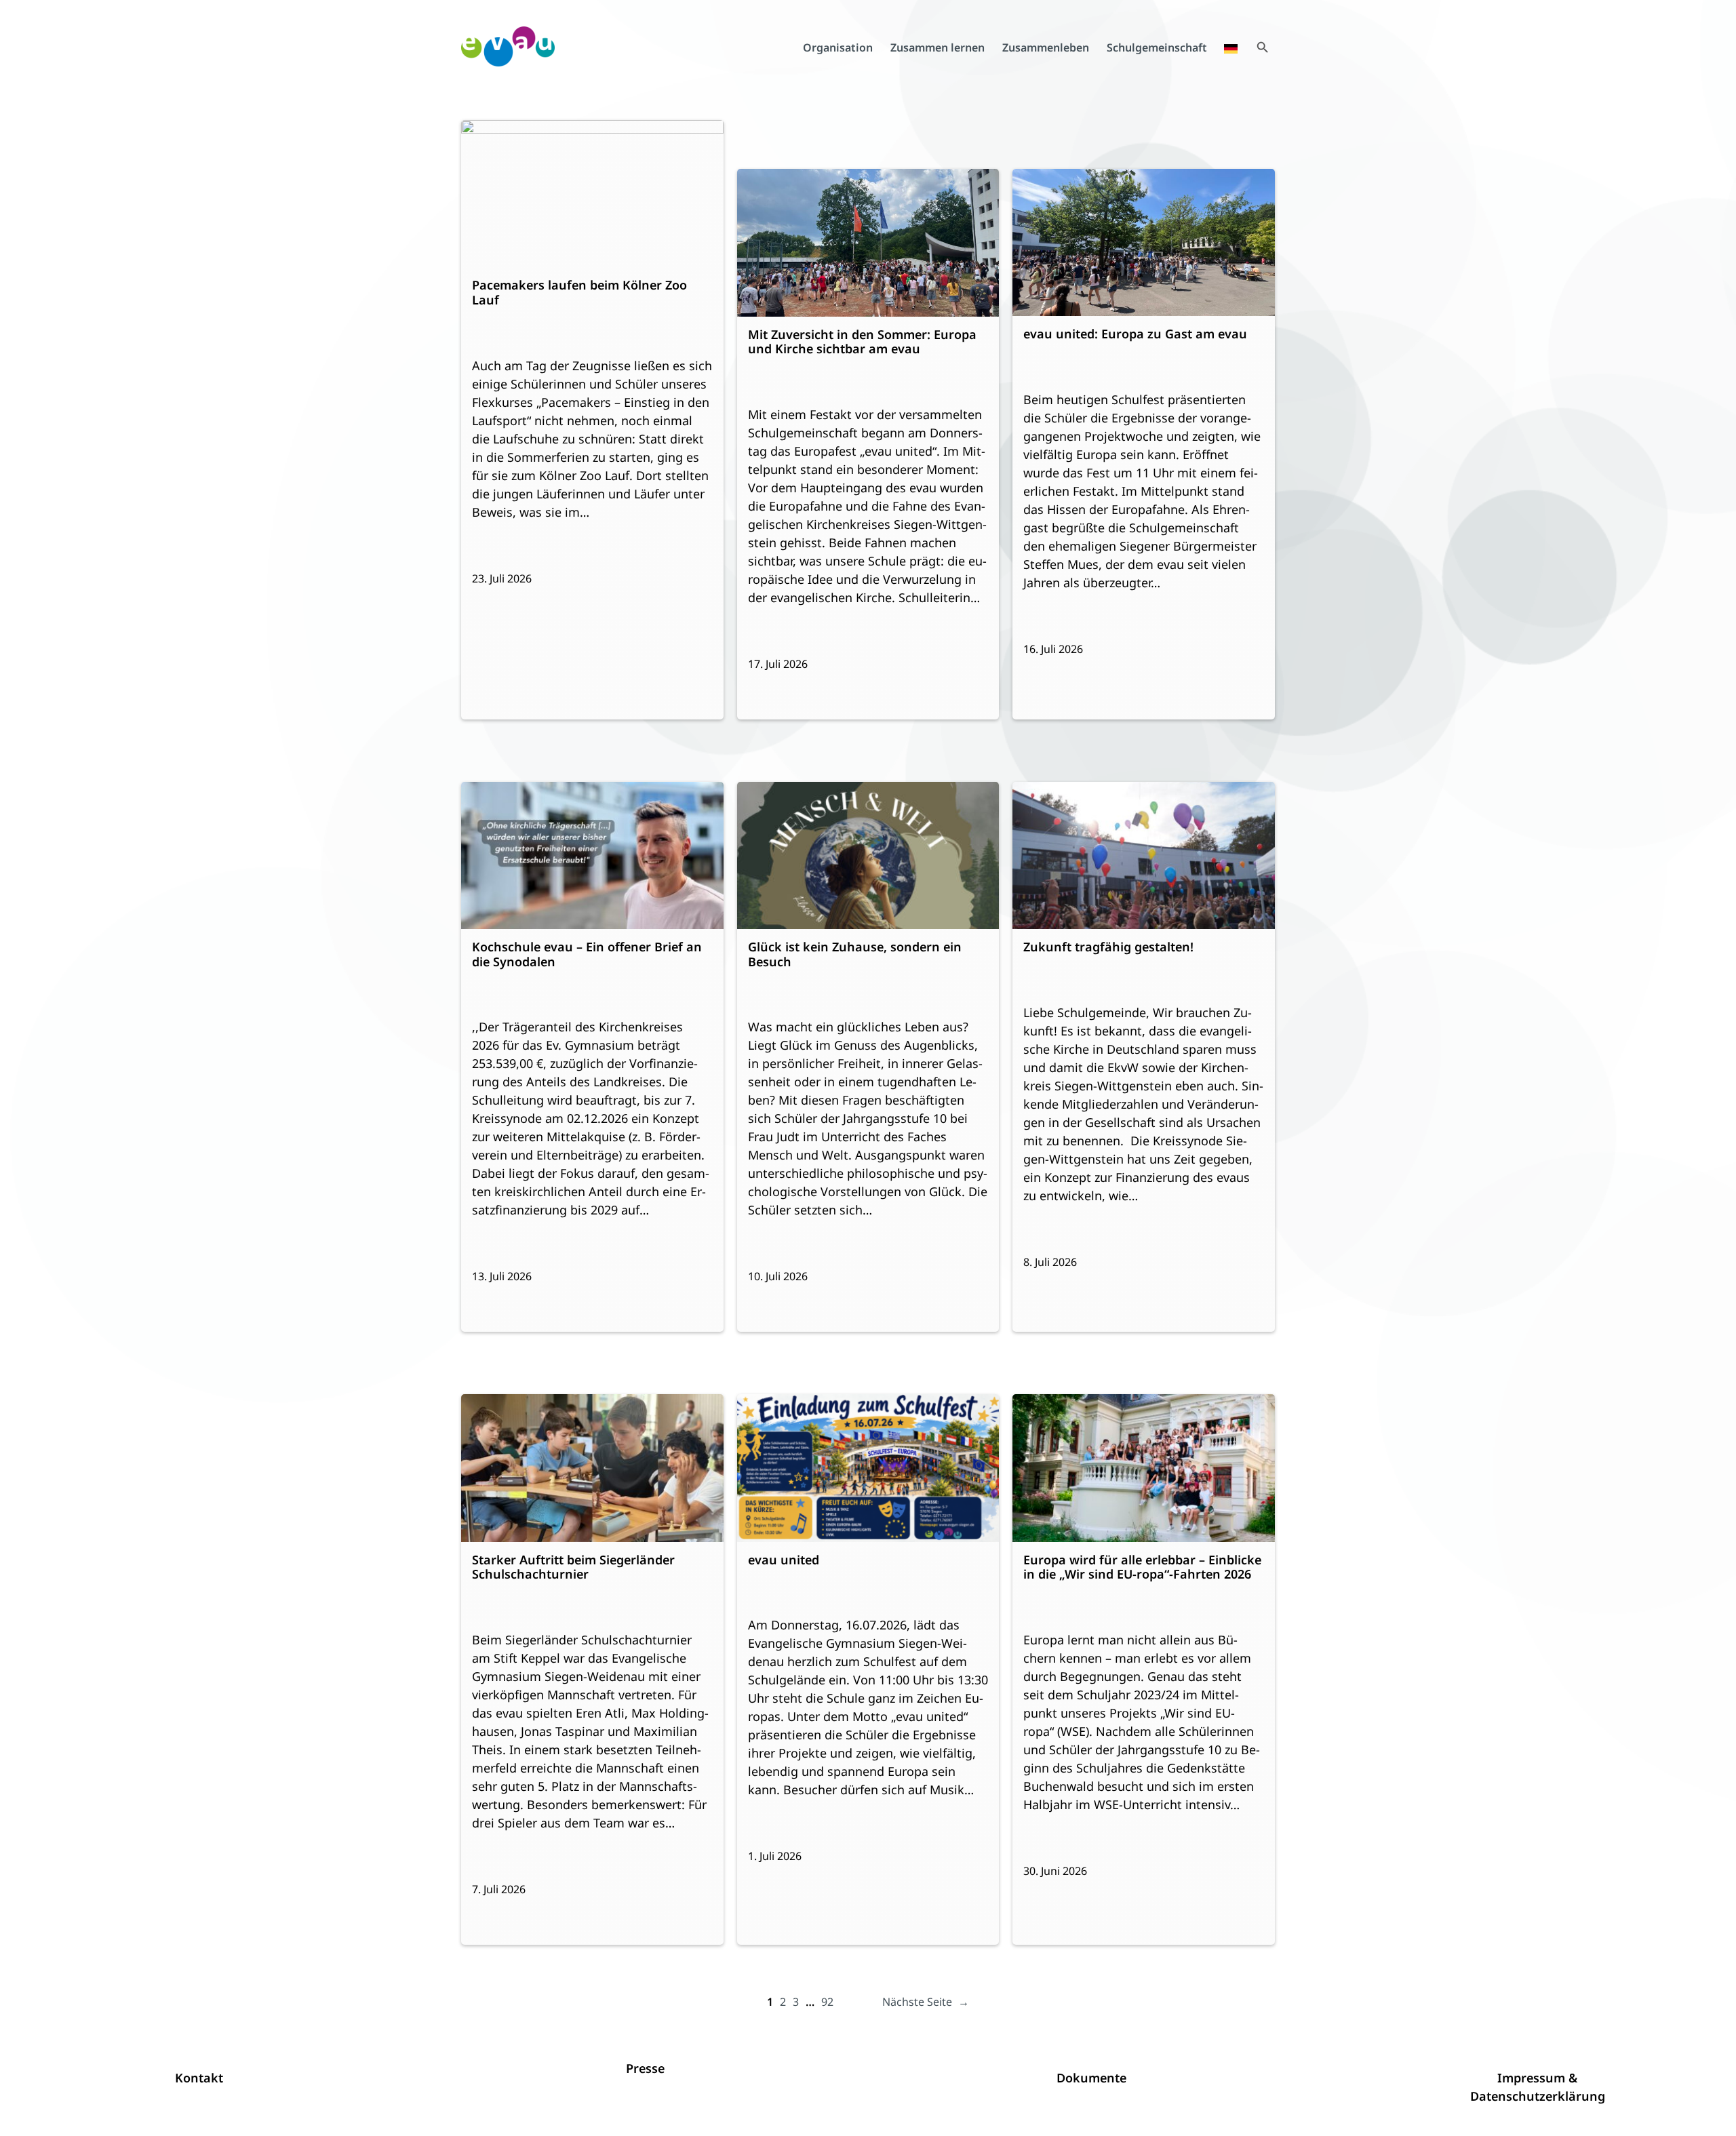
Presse (645, 2068)
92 (827, 2002)
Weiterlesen (510, 229)
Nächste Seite (926, 2002)
